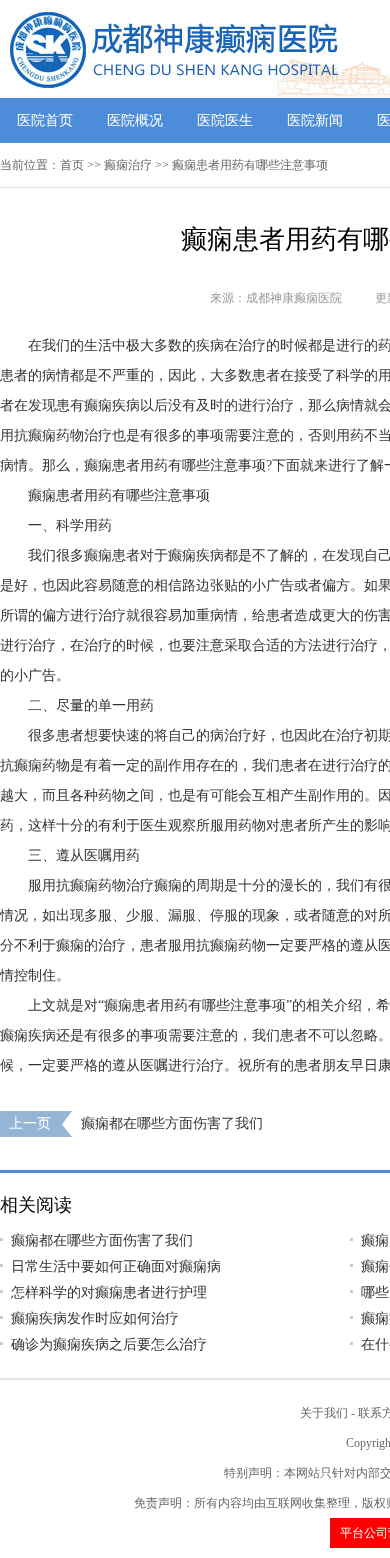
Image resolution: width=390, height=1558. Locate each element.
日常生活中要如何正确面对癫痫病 (116, 1266)
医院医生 (225, 120)
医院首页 (45, 120)
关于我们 (324, 1413)
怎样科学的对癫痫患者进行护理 (109, 1292)
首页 (72, 165)
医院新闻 (315, 120)
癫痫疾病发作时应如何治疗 (95, 1318)
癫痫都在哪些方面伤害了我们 (172, 1123)
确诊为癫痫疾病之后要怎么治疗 (109, 1344)
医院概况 (135, 120)
